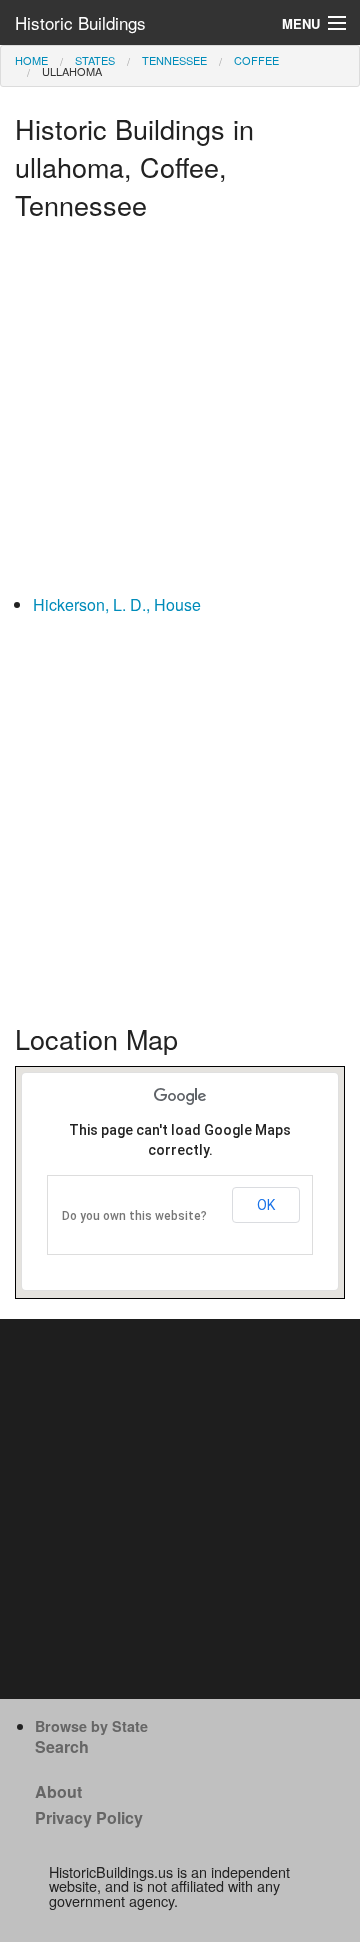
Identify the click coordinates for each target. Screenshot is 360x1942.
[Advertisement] (180, 412)
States (95, 60)
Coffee (256, 60)
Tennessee (174, 60)
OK (266, 1205)
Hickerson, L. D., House (117, 604)
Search (62, 1746)
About (58, 1791)
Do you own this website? (134, 1216)
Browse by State (91, 1726)
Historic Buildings (80, 22)
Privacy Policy (89, 1817)
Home (31, 60)
